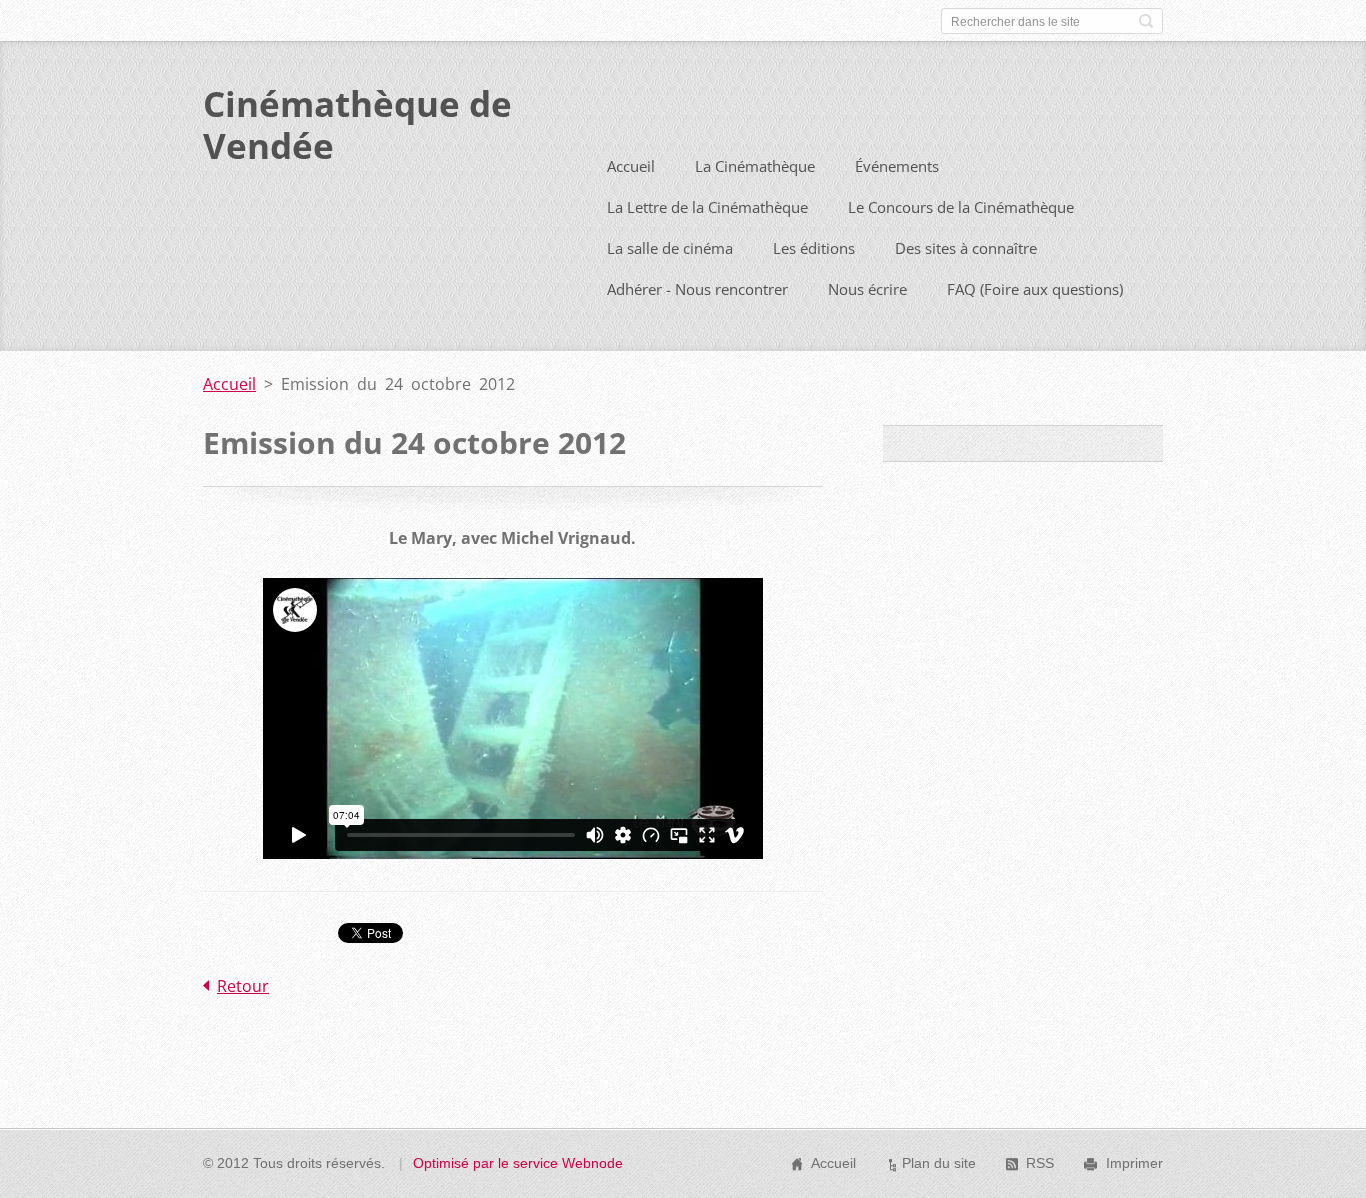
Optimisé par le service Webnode (518, 1163)
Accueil (631, 166)
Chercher (1146, 21)
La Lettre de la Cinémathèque (707, 207)
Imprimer (1134, 1163)
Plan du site (939, 1163)
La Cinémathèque (755, 166)
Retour (243, 986)
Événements (897, 166)
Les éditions (814, 248)
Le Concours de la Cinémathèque (961, 207)
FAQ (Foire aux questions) (1035, 289)
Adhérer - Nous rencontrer (697, 289)
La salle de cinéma (670, 248)
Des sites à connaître (966, 248)
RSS (1040, 1163)
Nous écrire (867, 289)
